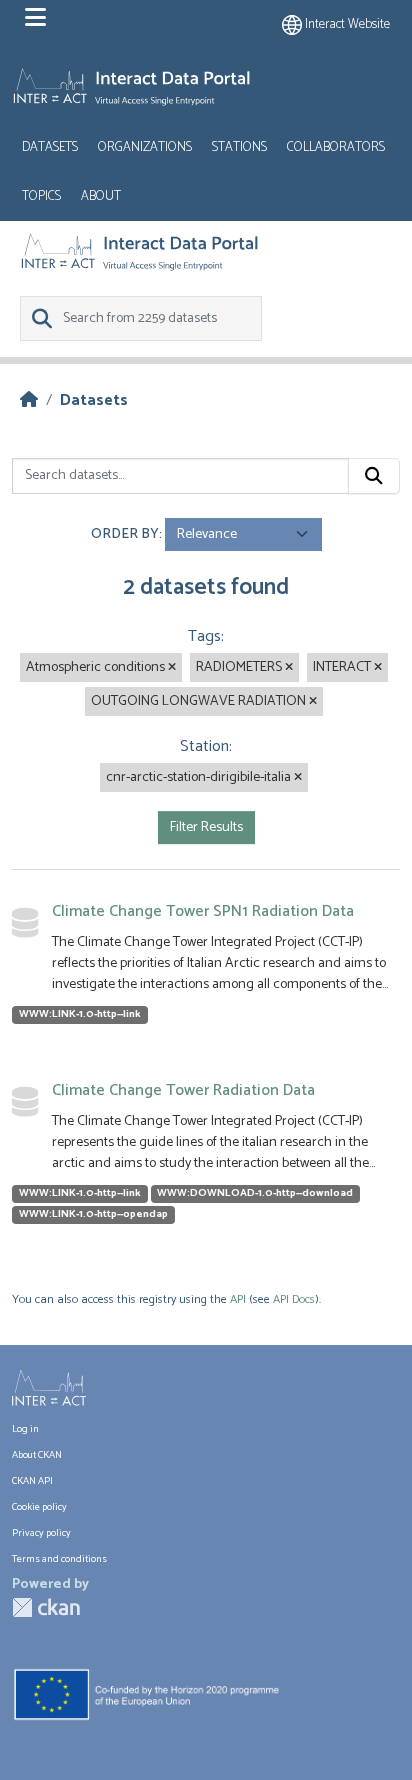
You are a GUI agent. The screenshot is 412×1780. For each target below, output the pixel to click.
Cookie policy (39, 1507)
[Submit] (374, 476)
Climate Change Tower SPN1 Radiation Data (203, 911)
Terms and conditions (59, 1559)
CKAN (46, 1607)
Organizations (145, 147)
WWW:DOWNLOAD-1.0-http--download (255, 1194)
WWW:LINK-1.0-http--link (80, 1015)
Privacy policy (41, 1533)
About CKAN (37, 1455)
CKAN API (32, 1481)
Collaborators (336, 147)
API (238, 1299)
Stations (239, 147)
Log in (25, 1429)
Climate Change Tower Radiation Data (183, 1090)
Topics (41, 196)
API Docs (294, 1299)
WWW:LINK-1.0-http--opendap (93, 1215)
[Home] (29, 400)
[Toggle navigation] (35, 18)
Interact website (346, 24)
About (101, 196)
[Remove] (172, 668)
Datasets (50, 147)
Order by (125, 534)
